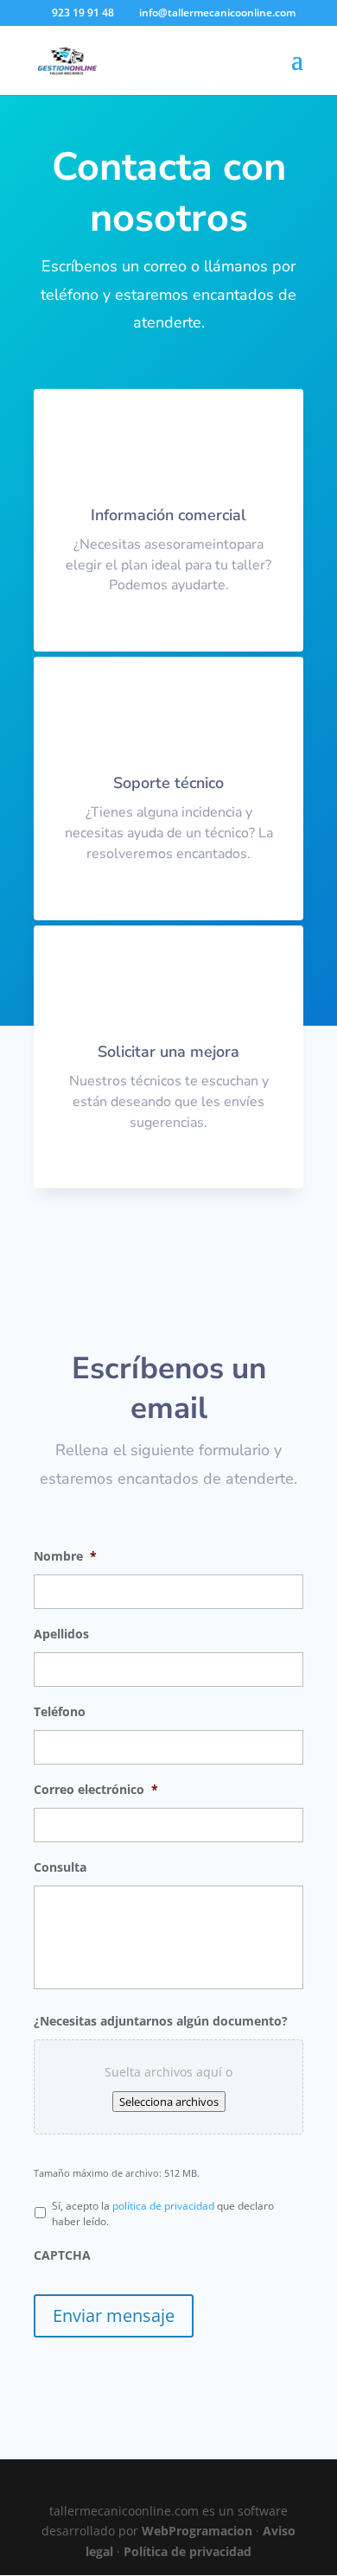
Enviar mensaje (114, 2315)
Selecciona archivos (169, 2102)
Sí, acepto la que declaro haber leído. (163, 2213)
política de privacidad (163, 2206)
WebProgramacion (197, 2531)
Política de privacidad (188, 2551)
